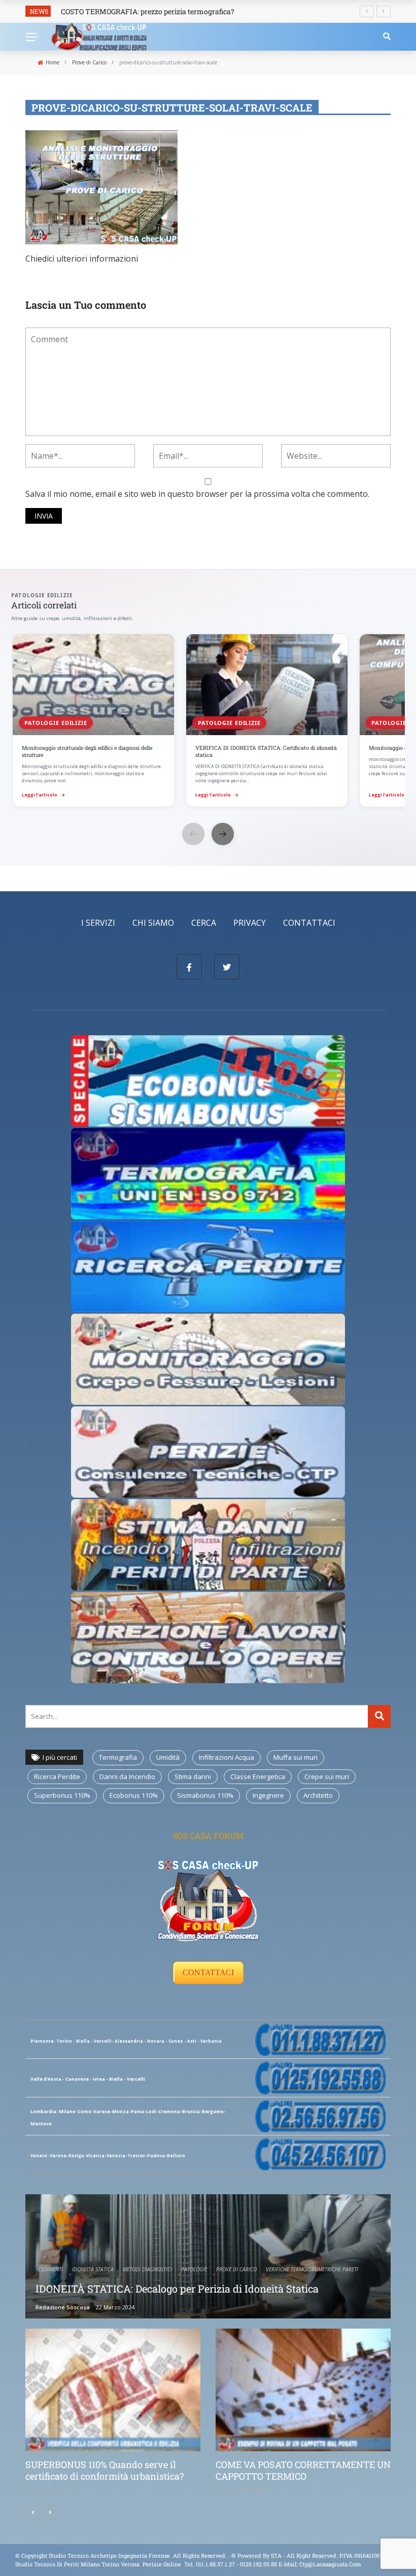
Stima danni (193, 1776)
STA (276, 2555)
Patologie (194, 2269)
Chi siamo (153, 923)
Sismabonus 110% (205, 1795)
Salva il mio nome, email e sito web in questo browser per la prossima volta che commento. (197, 494)
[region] (208, 721)
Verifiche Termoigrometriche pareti (312, 2269)
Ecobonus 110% (134, 1795)
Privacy (250, 923)
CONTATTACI (208, 1972)
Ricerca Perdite (57, 1776)
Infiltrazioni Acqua (227, 1757)
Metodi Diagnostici (147, 2269)
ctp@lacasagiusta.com (330, 2564)
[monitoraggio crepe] (208, 1358)
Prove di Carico (236, 2269)
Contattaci (309, 923)
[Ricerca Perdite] (208, 1265)
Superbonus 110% (62, 1795)
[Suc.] (50, 2513)
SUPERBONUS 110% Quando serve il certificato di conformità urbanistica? (105, 2470)
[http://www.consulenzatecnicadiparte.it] (231, 2555)
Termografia (118, 1757)
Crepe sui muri (327, 1776)
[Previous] (33, 2513)
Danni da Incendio (127, 1776)
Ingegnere (268, 1795)
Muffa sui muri (296, 1757)
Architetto (318, 1795)
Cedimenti (50, 2269)
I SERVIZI (98, 923)
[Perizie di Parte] (208, 1451)
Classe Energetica (258, 1776)
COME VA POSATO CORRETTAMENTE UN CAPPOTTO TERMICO (303, 2470)
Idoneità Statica (93, 2269)
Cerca (204, 923)
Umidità (168, 1757)
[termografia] (208, 1080)
